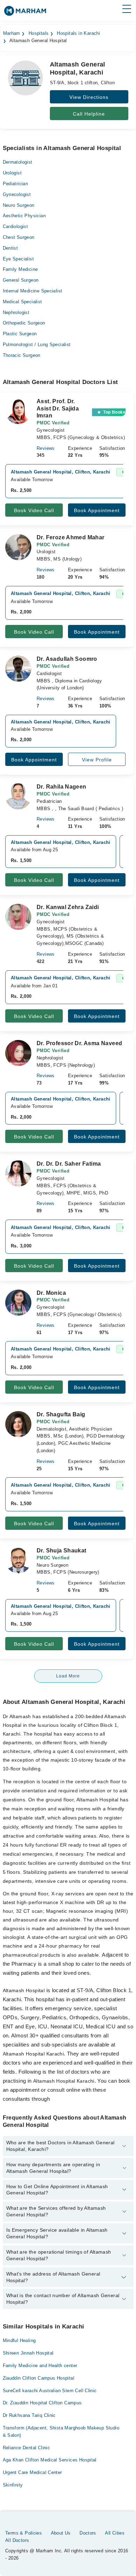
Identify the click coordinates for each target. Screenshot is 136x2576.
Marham (12, 33)
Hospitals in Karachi (78, 33)
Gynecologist (17, 194)
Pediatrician (16, 184)
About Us (61, 2533)
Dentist (10, 248)
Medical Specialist (22, 302)
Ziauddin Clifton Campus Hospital (39, 2378)
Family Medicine (20, 269)
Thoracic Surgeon (22, 355)
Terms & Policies (24, 2533)
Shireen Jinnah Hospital (28, 2353)
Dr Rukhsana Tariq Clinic (29, 2415)
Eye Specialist (18, 259)
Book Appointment (97, 510)
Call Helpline (89, 114)
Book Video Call (34, 510)
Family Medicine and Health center (40, 2366)
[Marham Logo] (25, 13)
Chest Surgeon (19, 237)
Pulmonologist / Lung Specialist (37, 344)
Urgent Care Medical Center (32, 2472)
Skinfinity (13, 2485)
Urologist (12, 173)
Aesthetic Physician (24, 216)
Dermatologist (18, 162)
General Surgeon (21, 280)
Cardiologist (16, 226)
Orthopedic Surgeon (24, 323)
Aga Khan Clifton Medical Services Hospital (50, 2460)
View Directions (89, 97)
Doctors (88, 2533)
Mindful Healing (19, 2340)
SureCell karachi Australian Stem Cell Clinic (50, 2391)
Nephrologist (16, 312)
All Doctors (17, 2540)
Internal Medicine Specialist (33, 291)
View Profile (97, 760)
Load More (68, 1676)
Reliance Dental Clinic (27, 2448)
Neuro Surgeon (19, 205)
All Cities (115, 2533)
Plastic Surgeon (20, 334)
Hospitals (39, 33)
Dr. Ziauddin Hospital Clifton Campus (42, 2403)
